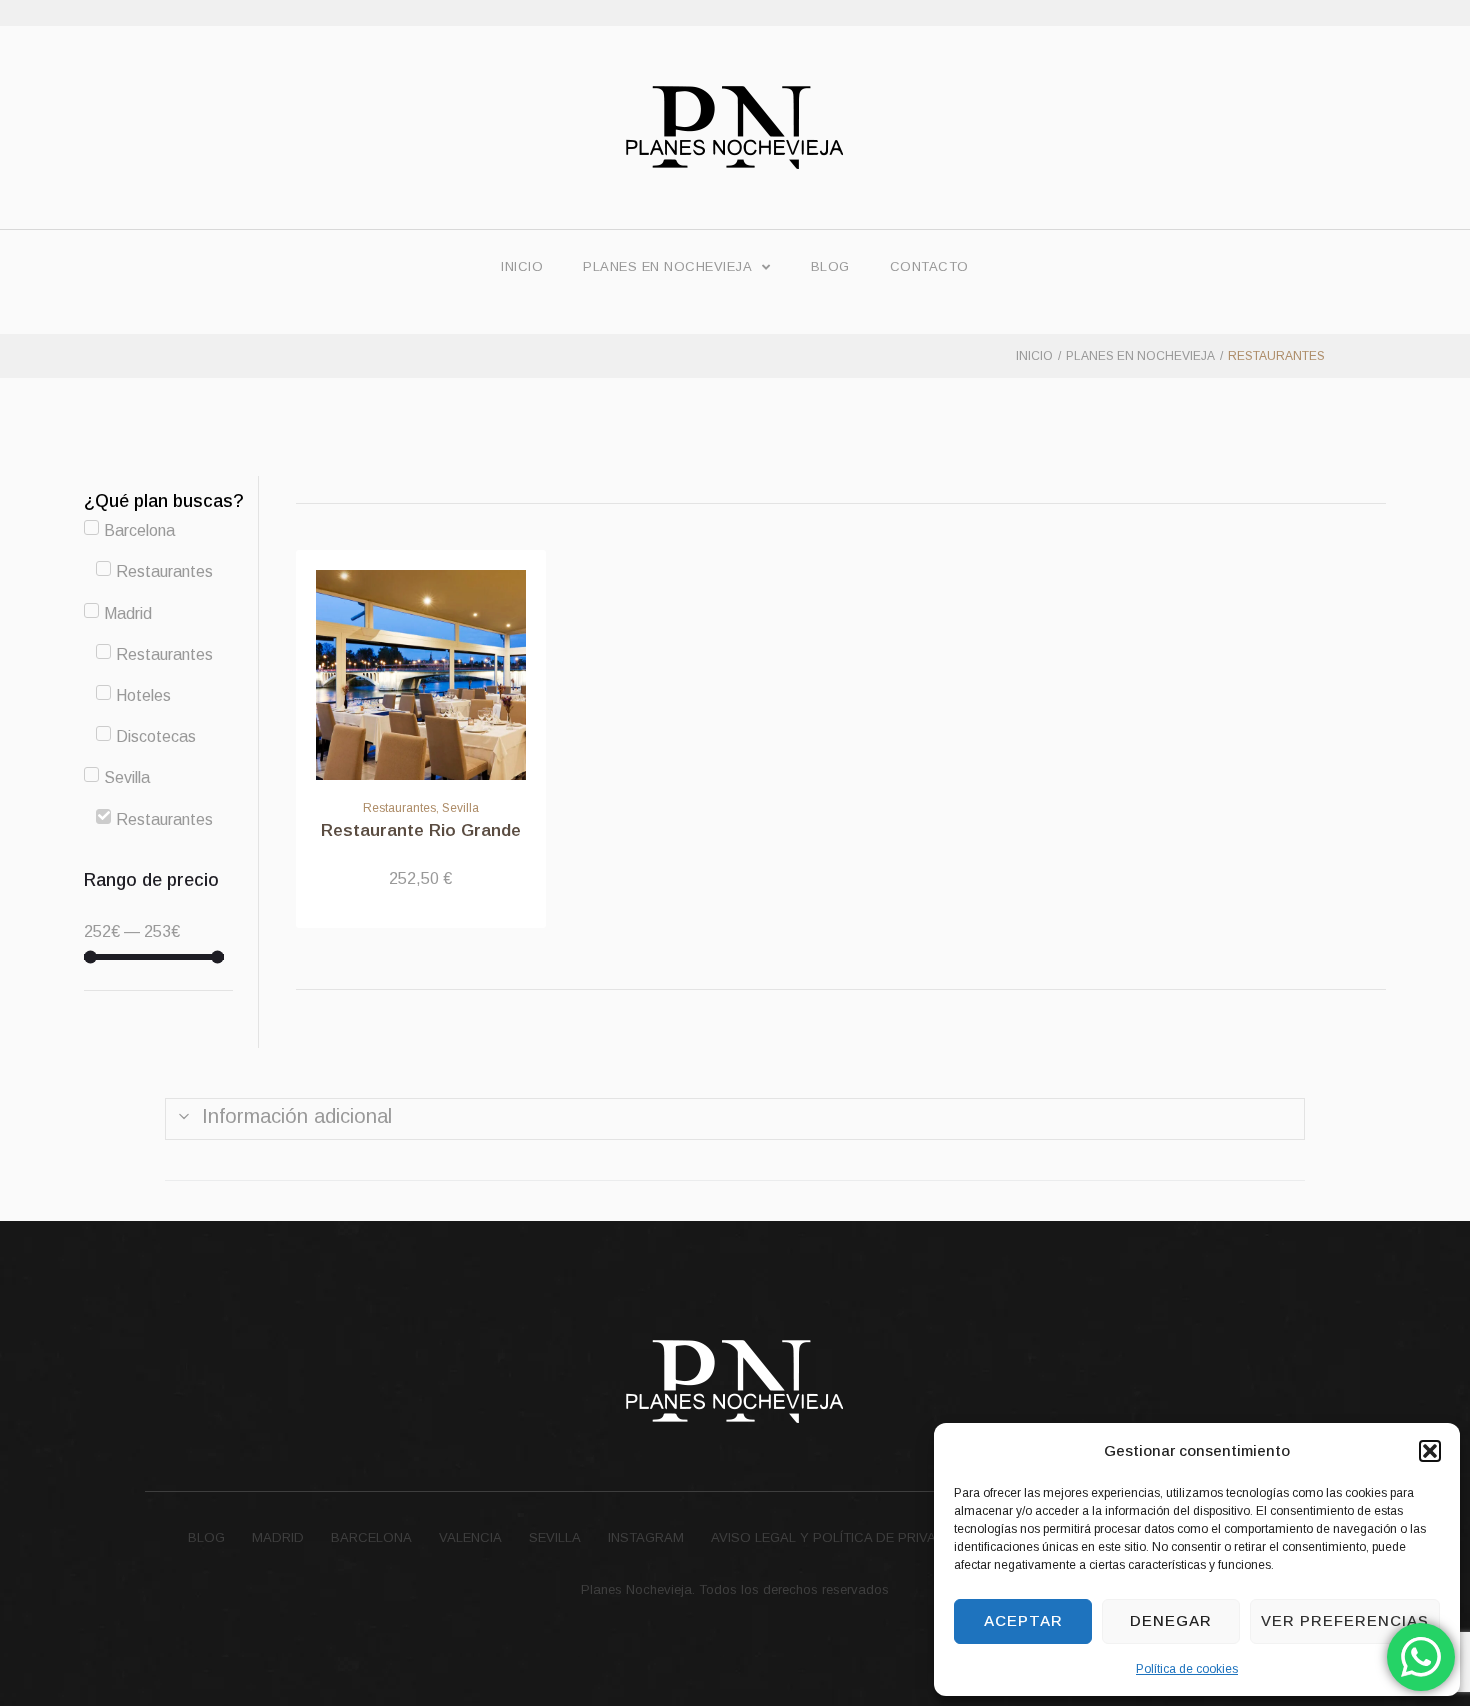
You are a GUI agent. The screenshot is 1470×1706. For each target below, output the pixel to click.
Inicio (1034, 356)
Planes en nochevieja (1140, 356)
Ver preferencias (1345, 1620)
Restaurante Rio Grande (421, 830)
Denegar (1171, 1620)
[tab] (735, 1119)
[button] (1430, 1451)
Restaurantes (399, 808)
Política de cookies (1187, 1669)
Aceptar (1023, 1620)
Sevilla (460, 808)
